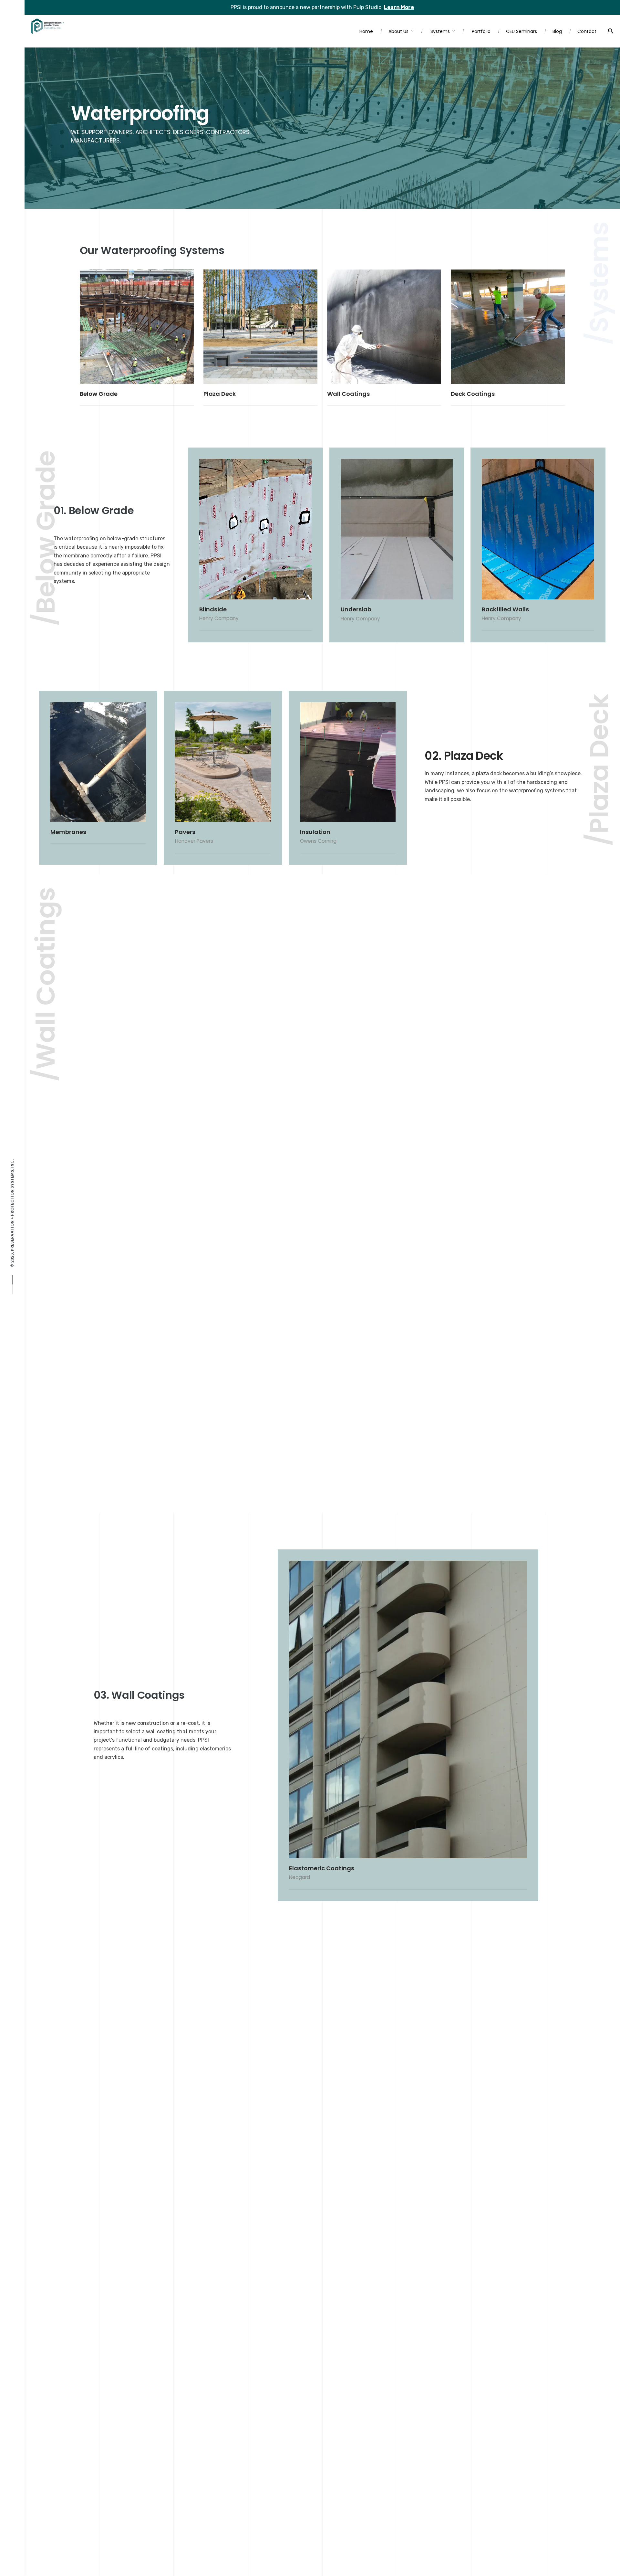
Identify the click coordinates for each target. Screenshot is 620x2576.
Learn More (399, 7)
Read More (106, 373)
